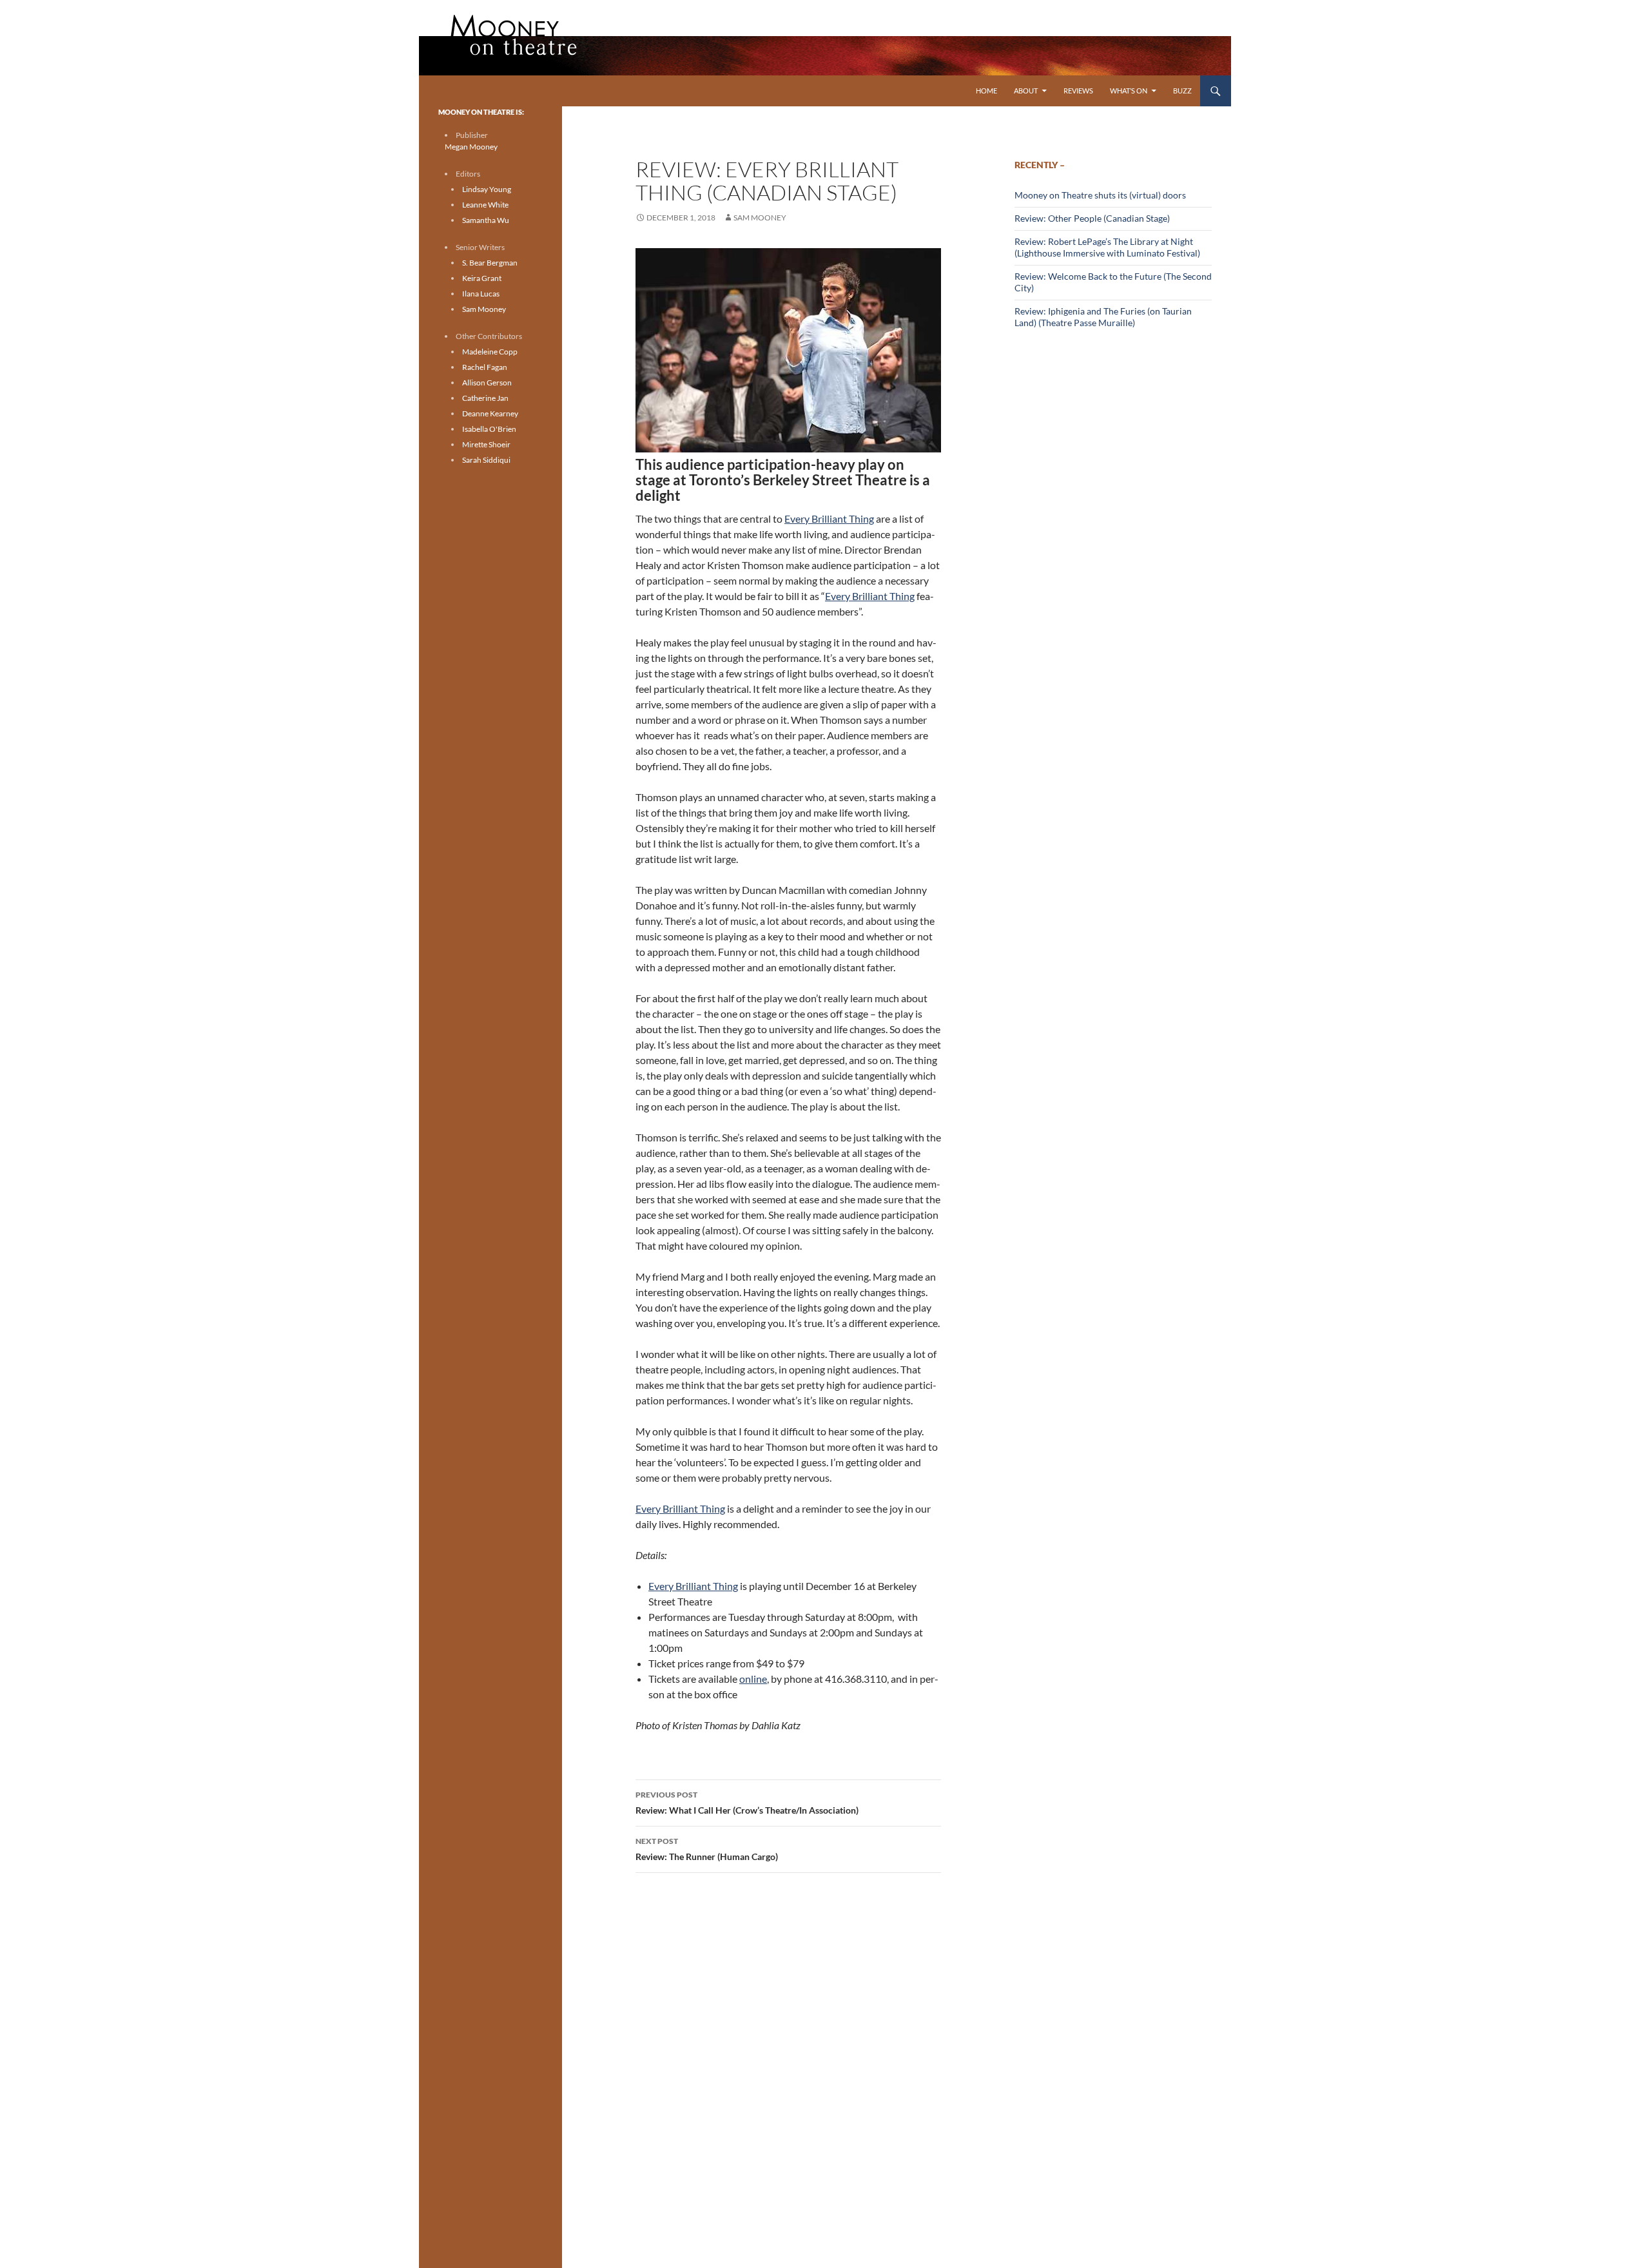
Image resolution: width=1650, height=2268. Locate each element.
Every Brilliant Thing (829, 519)
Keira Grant (482, 278)
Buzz (1182, 91)
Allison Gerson (487, 383)
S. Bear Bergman (490, 263)
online (753, 1679)
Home (986, 91)
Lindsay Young (487, 189)
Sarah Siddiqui (486, 460)
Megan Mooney (471, 147)
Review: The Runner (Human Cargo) (707, 1849)
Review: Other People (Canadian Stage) (1092, 218)
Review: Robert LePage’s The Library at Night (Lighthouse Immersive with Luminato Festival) (1107, 247)
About (1026, 91)
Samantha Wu (486, 220)
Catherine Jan (485, 398)
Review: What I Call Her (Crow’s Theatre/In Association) (747, 1803)
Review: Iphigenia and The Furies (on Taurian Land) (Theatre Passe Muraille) (1103, 317)
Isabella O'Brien (489, 429)
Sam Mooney (760, 218)
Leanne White (485, 205)
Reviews (1078, 91)
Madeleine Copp (490, 352)
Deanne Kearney (490, 413)
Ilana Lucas (481, 294)
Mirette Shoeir (486, 444)
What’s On (1129, 91)
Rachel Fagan (485, 367)
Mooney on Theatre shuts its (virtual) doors (1100, 195)
